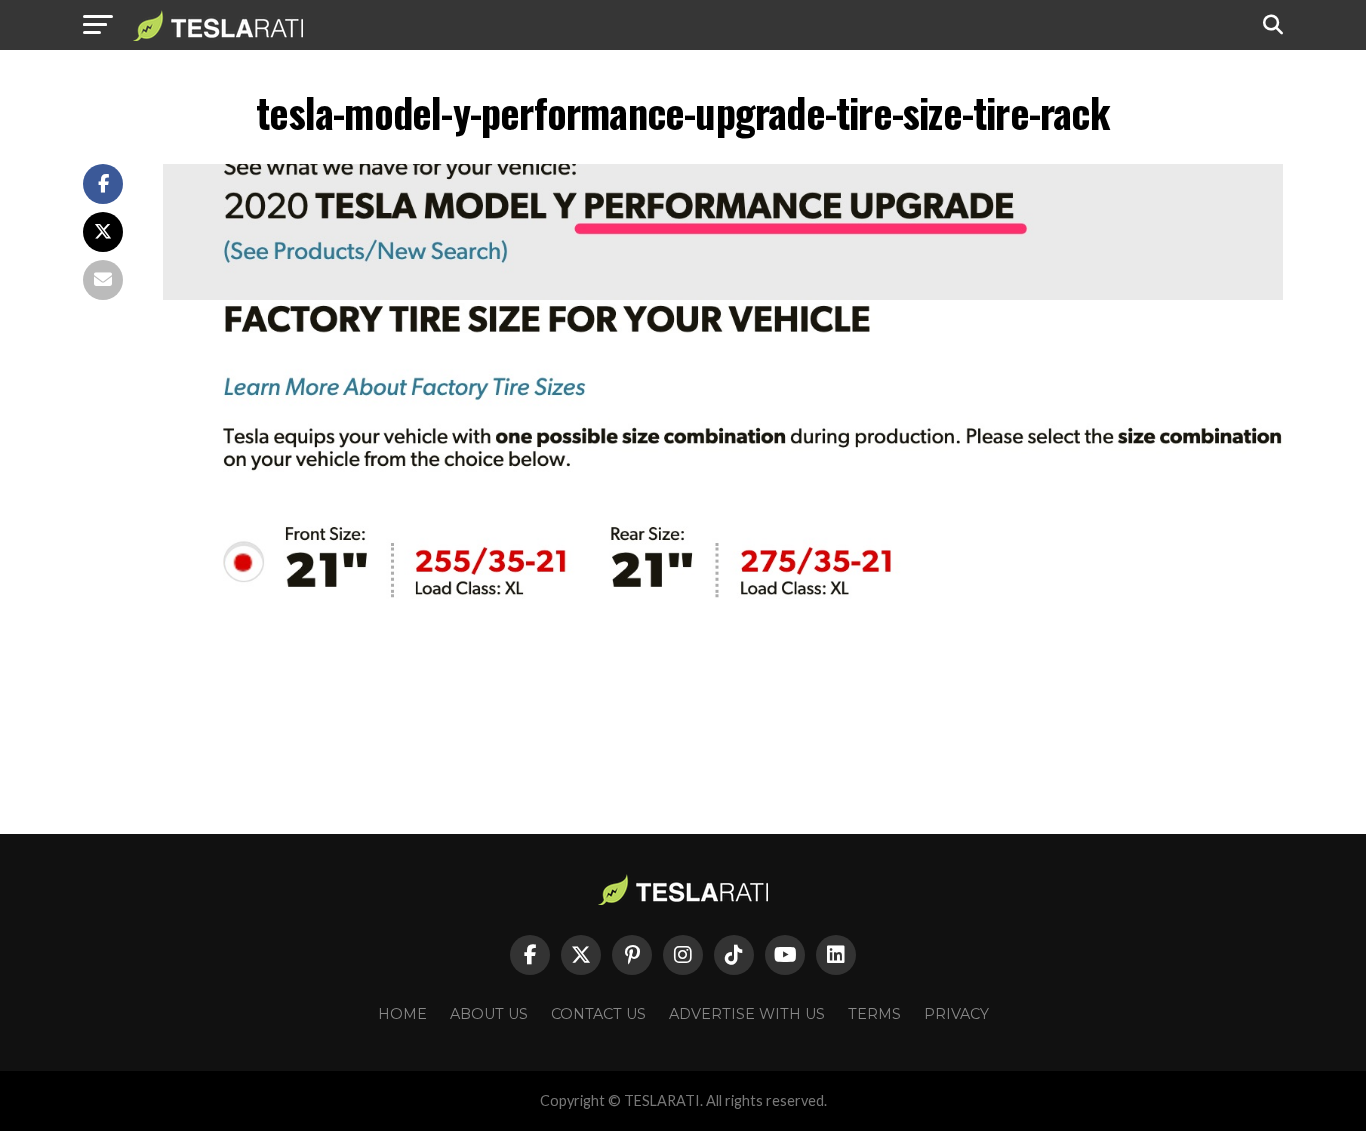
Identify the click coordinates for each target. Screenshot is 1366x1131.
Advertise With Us (747, 1014)
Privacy (956, 1014)
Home (402, 1014)
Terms (874, 1014)
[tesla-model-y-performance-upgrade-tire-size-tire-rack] (723, 700)
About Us (489, 1014)
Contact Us (598, 1014)
